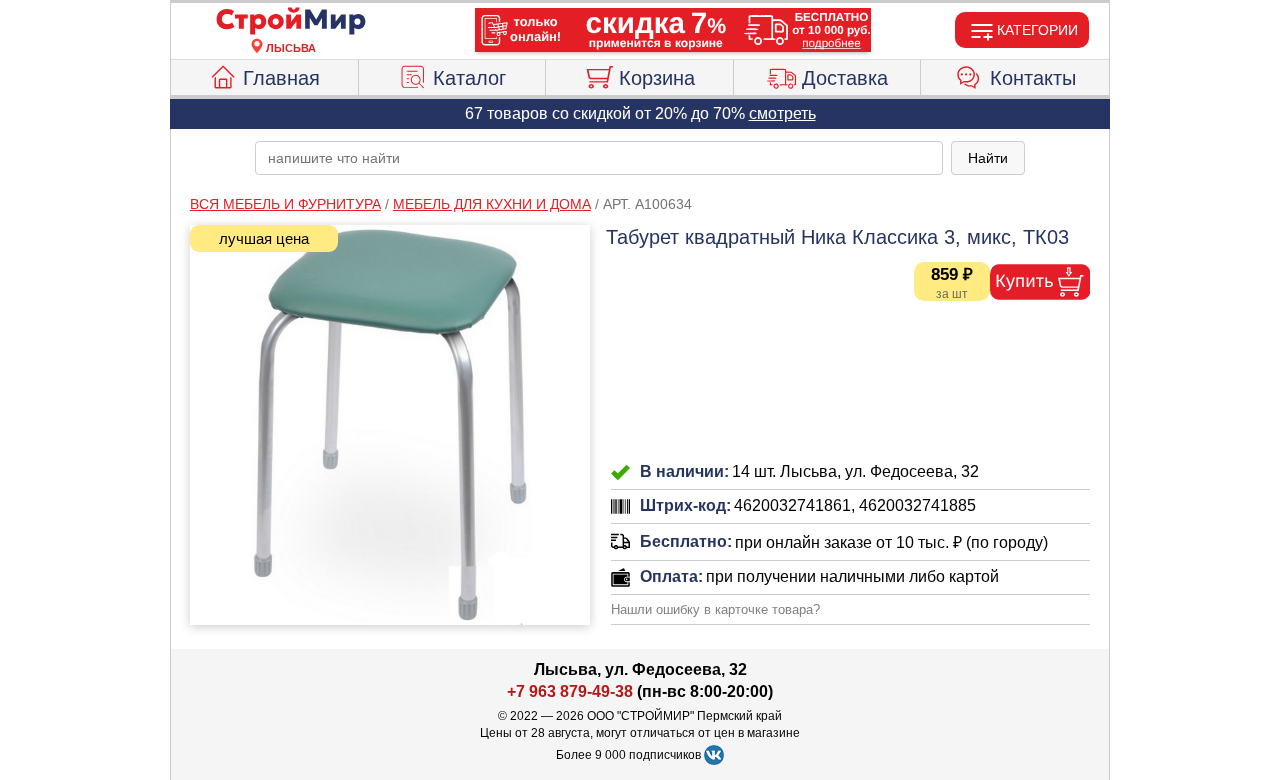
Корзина (657, 78)
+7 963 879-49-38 (570, 691)
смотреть (782, 113)
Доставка (845, 78)
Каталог (469, 78)
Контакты (1033, 78)
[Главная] (291, 22)
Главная (281, 78)
